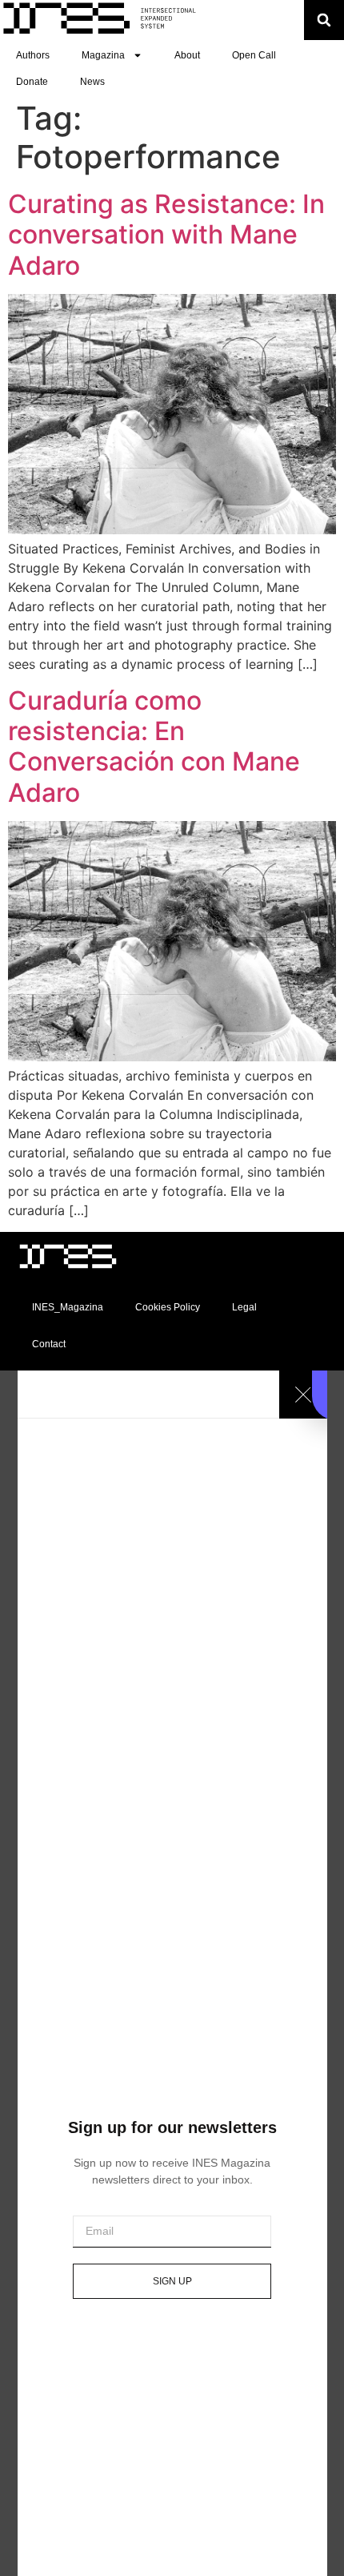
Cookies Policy (168, 1307)
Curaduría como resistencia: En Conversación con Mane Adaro (154, 747)
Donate (32, 82)
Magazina (103, 55)
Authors (33, 55)
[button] (324, 20)
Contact (49, 1344)
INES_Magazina (68, 1307)
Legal (244, 1307)
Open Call (254, 55)
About (187, 55)
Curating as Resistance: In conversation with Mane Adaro (166, 235)
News (92, 82)
